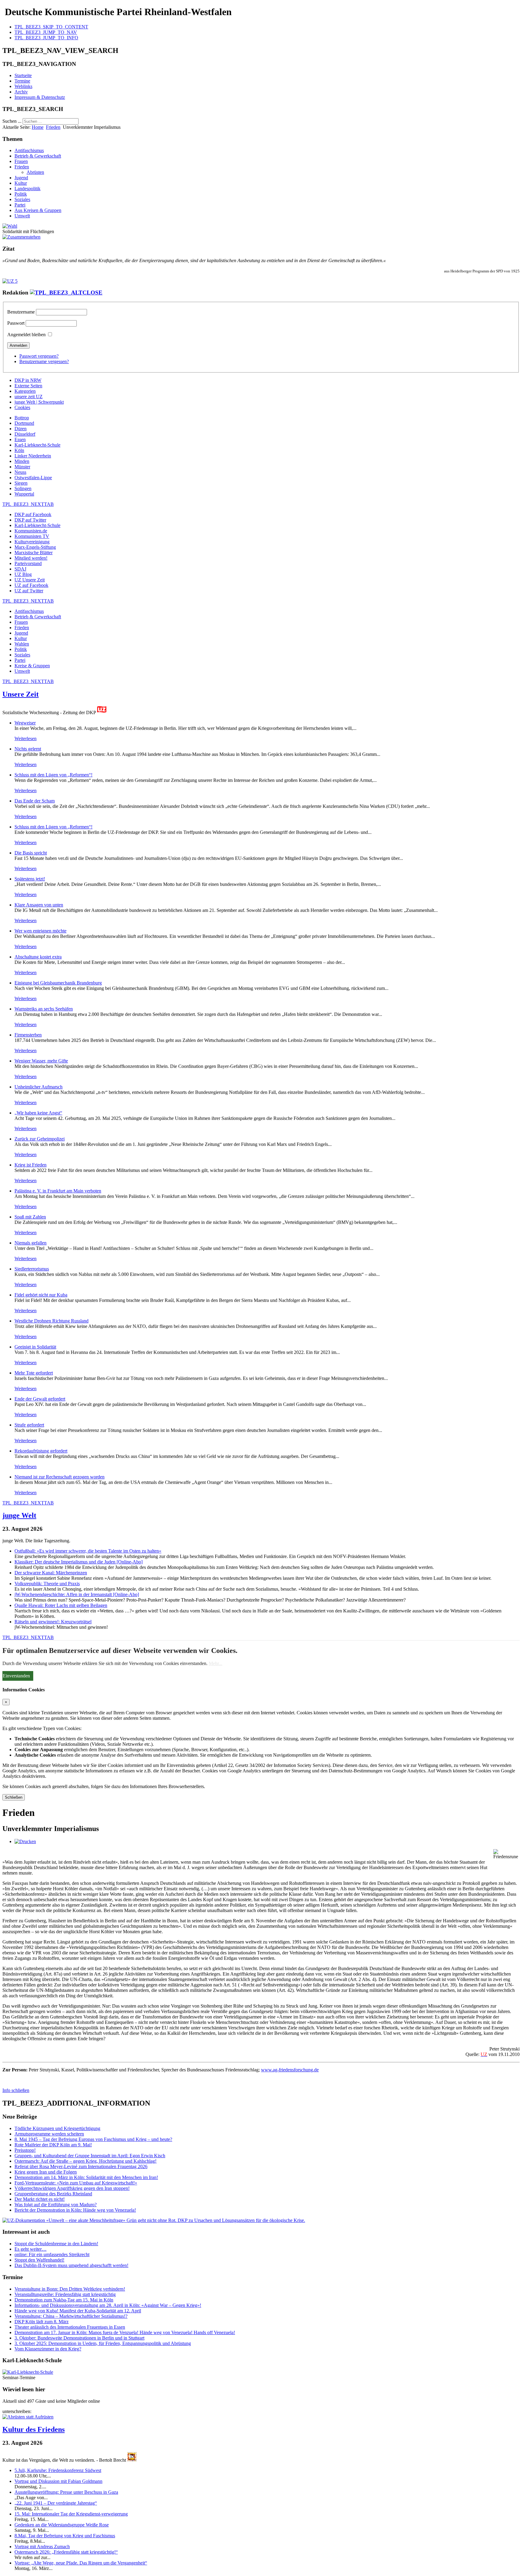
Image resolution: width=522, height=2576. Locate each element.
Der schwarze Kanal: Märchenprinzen (51, 1573)
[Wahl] (10, 226)
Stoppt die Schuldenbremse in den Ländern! (56, 2244)
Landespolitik (27, 189)
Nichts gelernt (28, 749)
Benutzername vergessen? (44, 361)
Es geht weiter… (31, 2249)
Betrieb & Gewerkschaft (38, 156)
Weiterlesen (26, 738)
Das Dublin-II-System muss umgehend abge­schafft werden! (71, 2265)
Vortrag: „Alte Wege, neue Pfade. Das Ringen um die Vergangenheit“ (81, 2563)
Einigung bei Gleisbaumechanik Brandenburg (58, 983)
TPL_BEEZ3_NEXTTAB (28, 504)
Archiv (21, 92)
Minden (22, 461)
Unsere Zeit (21, 694)
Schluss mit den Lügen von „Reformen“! (53, 775)
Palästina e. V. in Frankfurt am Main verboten (58, 1191)
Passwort (16, 323)
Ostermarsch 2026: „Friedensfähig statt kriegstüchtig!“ (66, 2552)
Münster (22, 467)
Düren (21, 429)
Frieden (53, 127)
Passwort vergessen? (39, 356)
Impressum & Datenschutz (40, 97)
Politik (21, 194)
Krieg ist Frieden (31, 1165)
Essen (20, 439)
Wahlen (22, 644)
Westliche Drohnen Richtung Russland (52, 1321)
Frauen (21, 161)
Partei (20, 205)
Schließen (14, 1797)
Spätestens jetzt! (30, 879)
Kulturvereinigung (32, 542)
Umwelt (22, 216)
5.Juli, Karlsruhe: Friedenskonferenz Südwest (58, 2470)
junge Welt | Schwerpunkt (39, 402)
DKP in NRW (28, 380)
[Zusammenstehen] (21, 237)
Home (38, 127)
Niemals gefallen (31, 1243)
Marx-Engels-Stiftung (35, 547)
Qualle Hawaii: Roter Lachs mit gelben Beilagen (61, 1605)
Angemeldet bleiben (26, 335)
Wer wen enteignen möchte (40, 931)
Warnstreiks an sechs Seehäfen (44, 1009)
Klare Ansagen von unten (39, 905)
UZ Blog (23, 574)
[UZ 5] (10, 281)
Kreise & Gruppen (32, 666)
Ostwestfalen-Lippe (33, 478)
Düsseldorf (25, 434)
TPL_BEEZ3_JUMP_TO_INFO (46, 38)
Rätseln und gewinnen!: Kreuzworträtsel (53, 1622)
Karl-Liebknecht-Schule (37, 445)
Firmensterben (28, 1035)
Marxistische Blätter (34, 553)
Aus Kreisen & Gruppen (38, 210)
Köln (19, 450)
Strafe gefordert (29, 1425)
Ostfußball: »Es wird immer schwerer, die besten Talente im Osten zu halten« (88, 1551)
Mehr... (216, 1663)
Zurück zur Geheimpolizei (40, 1139)
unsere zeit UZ (29, 397)
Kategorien (25, 391)
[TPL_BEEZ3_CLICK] (66, 293)
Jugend (21, 178)
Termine (22, 81)
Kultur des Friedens (34, 2429)
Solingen (23, 488)
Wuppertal (24, 494)
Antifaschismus (29, 150)
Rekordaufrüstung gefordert (41, 1451)
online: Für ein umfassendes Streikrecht (52, 2254)
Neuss (20, 472)
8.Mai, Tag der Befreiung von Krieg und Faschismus (65, 2536)
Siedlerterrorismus (32, 1269)
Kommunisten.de (31, 531)
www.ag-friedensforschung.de (290, 2070)
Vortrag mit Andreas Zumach (42, 2547)
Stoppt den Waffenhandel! (39, 2260)
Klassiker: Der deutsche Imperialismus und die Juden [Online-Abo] (79, 1562)
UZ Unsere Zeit (30, 580)
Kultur (21, 183)
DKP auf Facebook (33, 514)
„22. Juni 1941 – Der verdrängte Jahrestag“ (56, 2503)
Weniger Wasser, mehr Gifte (41, 1061)
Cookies (22, 407)
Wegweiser (25, 723)
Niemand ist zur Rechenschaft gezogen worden (60, 1477)
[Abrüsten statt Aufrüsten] (28, 2417)
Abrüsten (35, 172)
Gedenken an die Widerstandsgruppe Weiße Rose (62, 2525)
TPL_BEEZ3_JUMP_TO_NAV (46, 32)
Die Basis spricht (31, 853)
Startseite (23, 75)
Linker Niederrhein (33, 456)
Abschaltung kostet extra (38, 957)
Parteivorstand (28, 563)
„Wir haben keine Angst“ (38, 1113)
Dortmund (24, 423)
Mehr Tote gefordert (34, 1373)
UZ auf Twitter (29, 591)
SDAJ (20, 569)
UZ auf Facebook (31, 585)
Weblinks (23, 86)
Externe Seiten (28, 386)
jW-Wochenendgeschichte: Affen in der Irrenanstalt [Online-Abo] (77, 1594)
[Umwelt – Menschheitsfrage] (154, 2220)
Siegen (21, 483)
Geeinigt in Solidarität (35, 1347)
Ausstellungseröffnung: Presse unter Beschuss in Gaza (66, 2492)
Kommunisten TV (32, 536)
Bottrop (22, 418)
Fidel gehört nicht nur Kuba (41, 1295)
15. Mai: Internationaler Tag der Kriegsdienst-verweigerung (71, 2514)
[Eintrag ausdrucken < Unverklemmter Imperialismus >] (25, 1841)
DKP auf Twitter (30, 520)
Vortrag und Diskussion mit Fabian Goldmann (58, 2481)
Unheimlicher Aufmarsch (39, 1087)
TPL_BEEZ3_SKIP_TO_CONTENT (51, 27)
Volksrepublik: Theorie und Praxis (47, 1584)
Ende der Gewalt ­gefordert (40, 1399)
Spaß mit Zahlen (30, 1217)
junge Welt (19, 1515)
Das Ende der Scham (35, 801)
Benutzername (21, 312)
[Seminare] (28, 2372)
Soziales (22, 199)
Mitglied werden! (31, 558)
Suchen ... (12, 121)
